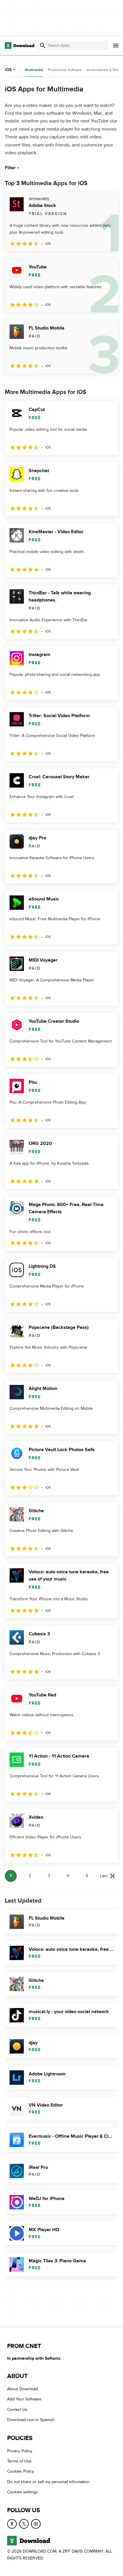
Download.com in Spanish (31, 2420)
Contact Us (17, 2409)
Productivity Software (65, 70)
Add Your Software (24, 2399)
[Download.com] (20, 46)
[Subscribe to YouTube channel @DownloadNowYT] (36, 2524)
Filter (10, 168)
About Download (23, 2389)
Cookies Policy (21, 2471)
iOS (8, 70)
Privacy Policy (20, 2451)
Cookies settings (23, 2492)
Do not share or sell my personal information (48, 2481)
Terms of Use (19, 2461)
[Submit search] (43, 46)
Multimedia (34, 70)
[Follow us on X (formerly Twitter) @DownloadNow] (24, 2524)
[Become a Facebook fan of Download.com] (12, 2524)
